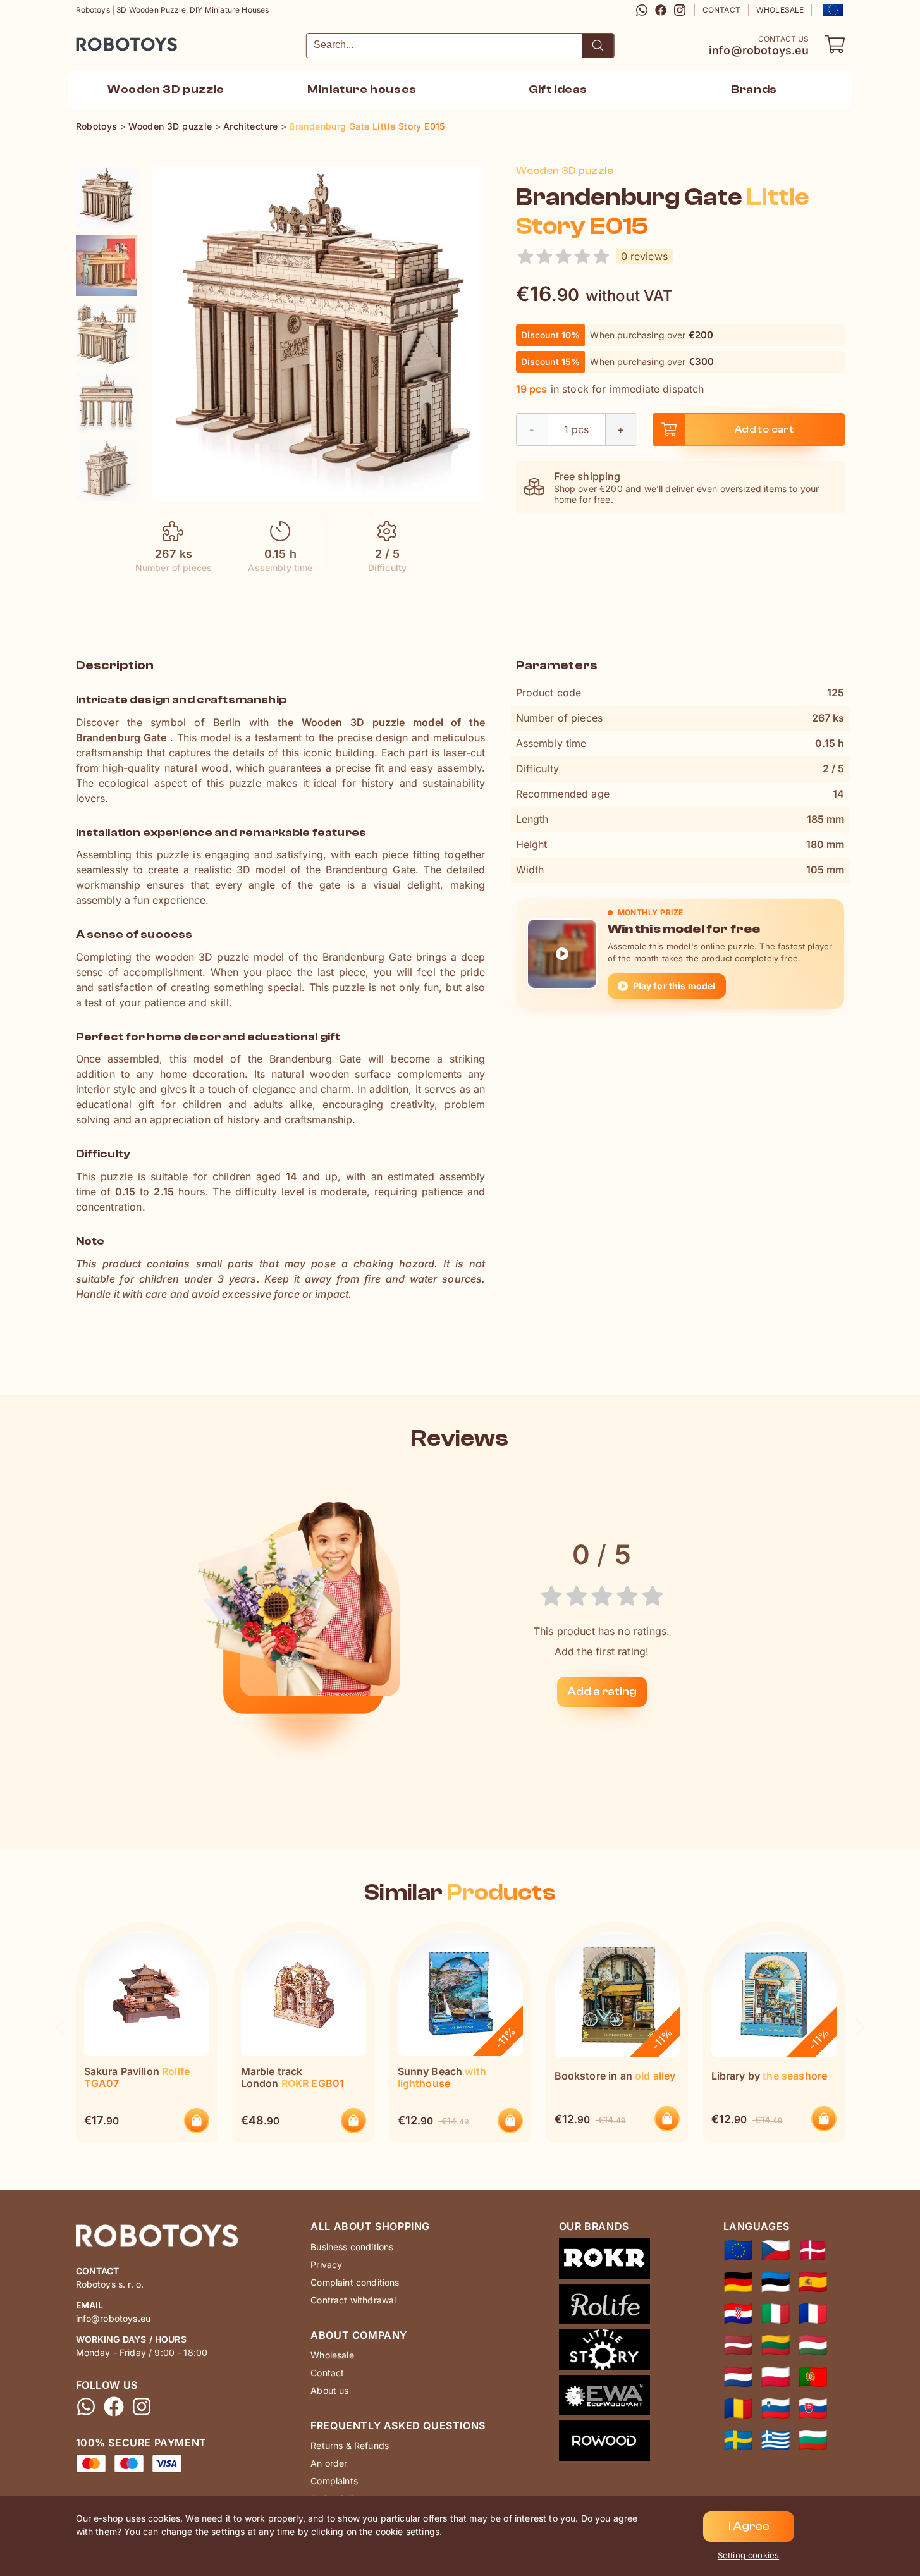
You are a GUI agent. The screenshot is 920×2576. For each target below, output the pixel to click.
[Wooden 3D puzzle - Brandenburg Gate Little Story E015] (106, 197)
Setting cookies (748, 2555)
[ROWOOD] (604, 2443)
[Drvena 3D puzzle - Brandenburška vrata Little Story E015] (738, 2314)
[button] (832, 10)
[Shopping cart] (835, 44)
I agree (749, 2526)
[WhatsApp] (642, 10)
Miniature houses (362, 89)
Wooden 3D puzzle (166, 89)
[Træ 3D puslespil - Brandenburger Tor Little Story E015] (813, 2250)
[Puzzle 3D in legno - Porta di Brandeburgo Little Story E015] (776, 2314)
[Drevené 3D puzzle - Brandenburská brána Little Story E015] (813, 2408)
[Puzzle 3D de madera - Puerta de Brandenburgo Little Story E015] (813, 2282)
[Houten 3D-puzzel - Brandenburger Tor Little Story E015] (738, 2377)
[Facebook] (661, 10)
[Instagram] (680, 10)
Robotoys (93, 40)
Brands (754, 89)
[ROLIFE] (604, 2307)
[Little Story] (604, 2352)
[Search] (598, 46)
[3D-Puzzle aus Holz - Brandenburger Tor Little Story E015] (738, 2282)
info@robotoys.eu (759, 51)
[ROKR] (604, 2261)
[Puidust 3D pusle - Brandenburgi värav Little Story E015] (776, 2282)
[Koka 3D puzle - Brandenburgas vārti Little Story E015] (738, 2345)
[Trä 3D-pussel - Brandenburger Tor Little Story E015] (738, 2440)
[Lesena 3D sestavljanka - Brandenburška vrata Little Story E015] (776, 2408)
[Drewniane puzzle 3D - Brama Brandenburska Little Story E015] (776, 2377)
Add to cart (764, 429)
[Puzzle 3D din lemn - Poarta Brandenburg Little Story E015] (738, 2408)
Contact (721, 10)
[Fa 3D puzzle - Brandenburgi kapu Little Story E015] (813, 2345)
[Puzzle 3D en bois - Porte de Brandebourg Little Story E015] (813, 2314)
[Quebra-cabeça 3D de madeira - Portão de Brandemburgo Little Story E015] (813, 2377)
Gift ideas (558, 89)
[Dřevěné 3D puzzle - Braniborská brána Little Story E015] (776, 2250)
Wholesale (780, 10)
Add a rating (602, 1692)
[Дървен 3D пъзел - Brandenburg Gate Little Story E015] (813, 2440)
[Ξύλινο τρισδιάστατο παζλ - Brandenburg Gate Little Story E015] (776, 2440)
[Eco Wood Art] (604, 2398)
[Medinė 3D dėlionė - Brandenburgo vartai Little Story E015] (776, 2345)
